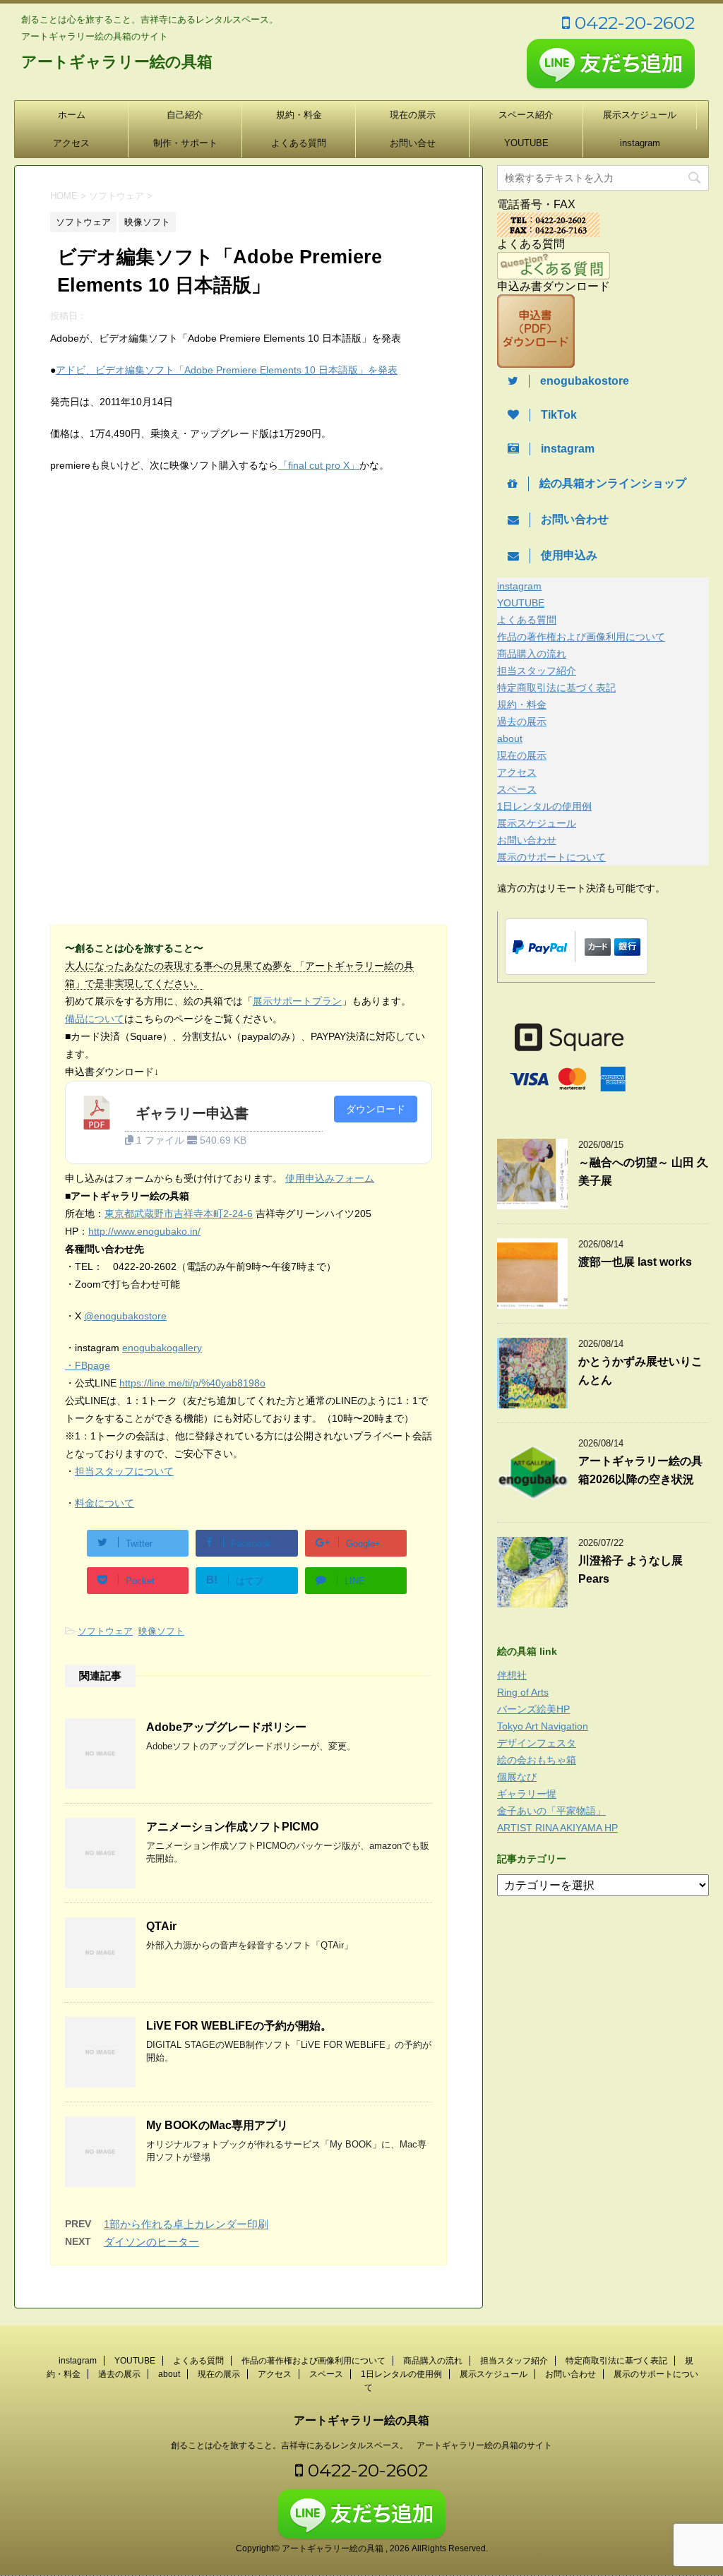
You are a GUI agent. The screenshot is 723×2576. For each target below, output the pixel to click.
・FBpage (88, 1365)
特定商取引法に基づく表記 (556, 688)
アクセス (71, 143)
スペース (517, 789)
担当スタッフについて (124, 1471)
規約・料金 (299, 115)
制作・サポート (185, 143)
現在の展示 (413, 115)
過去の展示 (522, 721)
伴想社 (512, 1675)
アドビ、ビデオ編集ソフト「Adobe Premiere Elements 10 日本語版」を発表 (227, 370)
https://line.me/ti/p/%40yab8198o (192, 1383)
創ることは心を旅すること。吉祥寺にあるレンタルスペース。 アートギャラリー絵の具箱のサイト (361, 2445)
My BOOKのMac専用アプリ (217, 2125)
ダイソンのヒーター (151, 2242)
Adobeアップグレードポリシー (226, 1727)
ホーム (72, 115)
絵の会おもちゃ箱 (537, 1760)
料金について (104, 1503)
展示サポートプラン (297, 1001)
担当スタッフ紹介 (537, 671)
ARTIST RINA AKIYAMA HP (557, 1828)
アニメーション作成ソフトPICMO (232, 1827)
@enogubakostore (125, 1316)
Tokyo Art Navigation (543, 1726)
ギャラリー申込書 (192, 1113)
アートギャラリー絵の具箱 (117, 62)
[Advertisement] (169, 601)
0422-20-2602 (632, 23)
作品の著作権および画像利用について (581, 637)
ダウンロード (376, 1109)
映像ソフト (161, 1631)
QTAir (161, 1926)
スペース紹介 (526, 115)
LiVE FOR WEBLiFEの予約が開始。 (239, 2026)
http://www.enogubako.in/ (144, 1231)
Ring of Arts (523, 1692)
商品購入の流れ (532, 654)
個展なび (517, 1777)
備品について (95, 1019)
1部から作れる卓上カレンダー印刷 (186, 2224)
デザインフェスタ (537, 1743)
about (510, 738)
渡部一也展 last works (635, 1262)
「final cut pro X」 (319, 465)
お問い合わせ (527, 840)
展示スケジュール (640, 115)
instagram (640, 143)
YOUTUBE (526, 143)
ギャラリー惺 (527, 1794)
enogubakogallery (162, 1348)
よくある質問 (299, 143)
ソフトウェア (105, 1631)
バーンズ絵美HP (533, 1709)
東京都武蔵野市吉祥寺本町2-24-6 (179, 1214)
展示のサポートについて (551, 857)
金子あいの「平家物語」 (551, 1811)
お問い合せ (413, 143)
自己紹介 (185, 115)
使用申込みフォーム (330, 1178)
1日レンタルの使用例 (544, 806)
